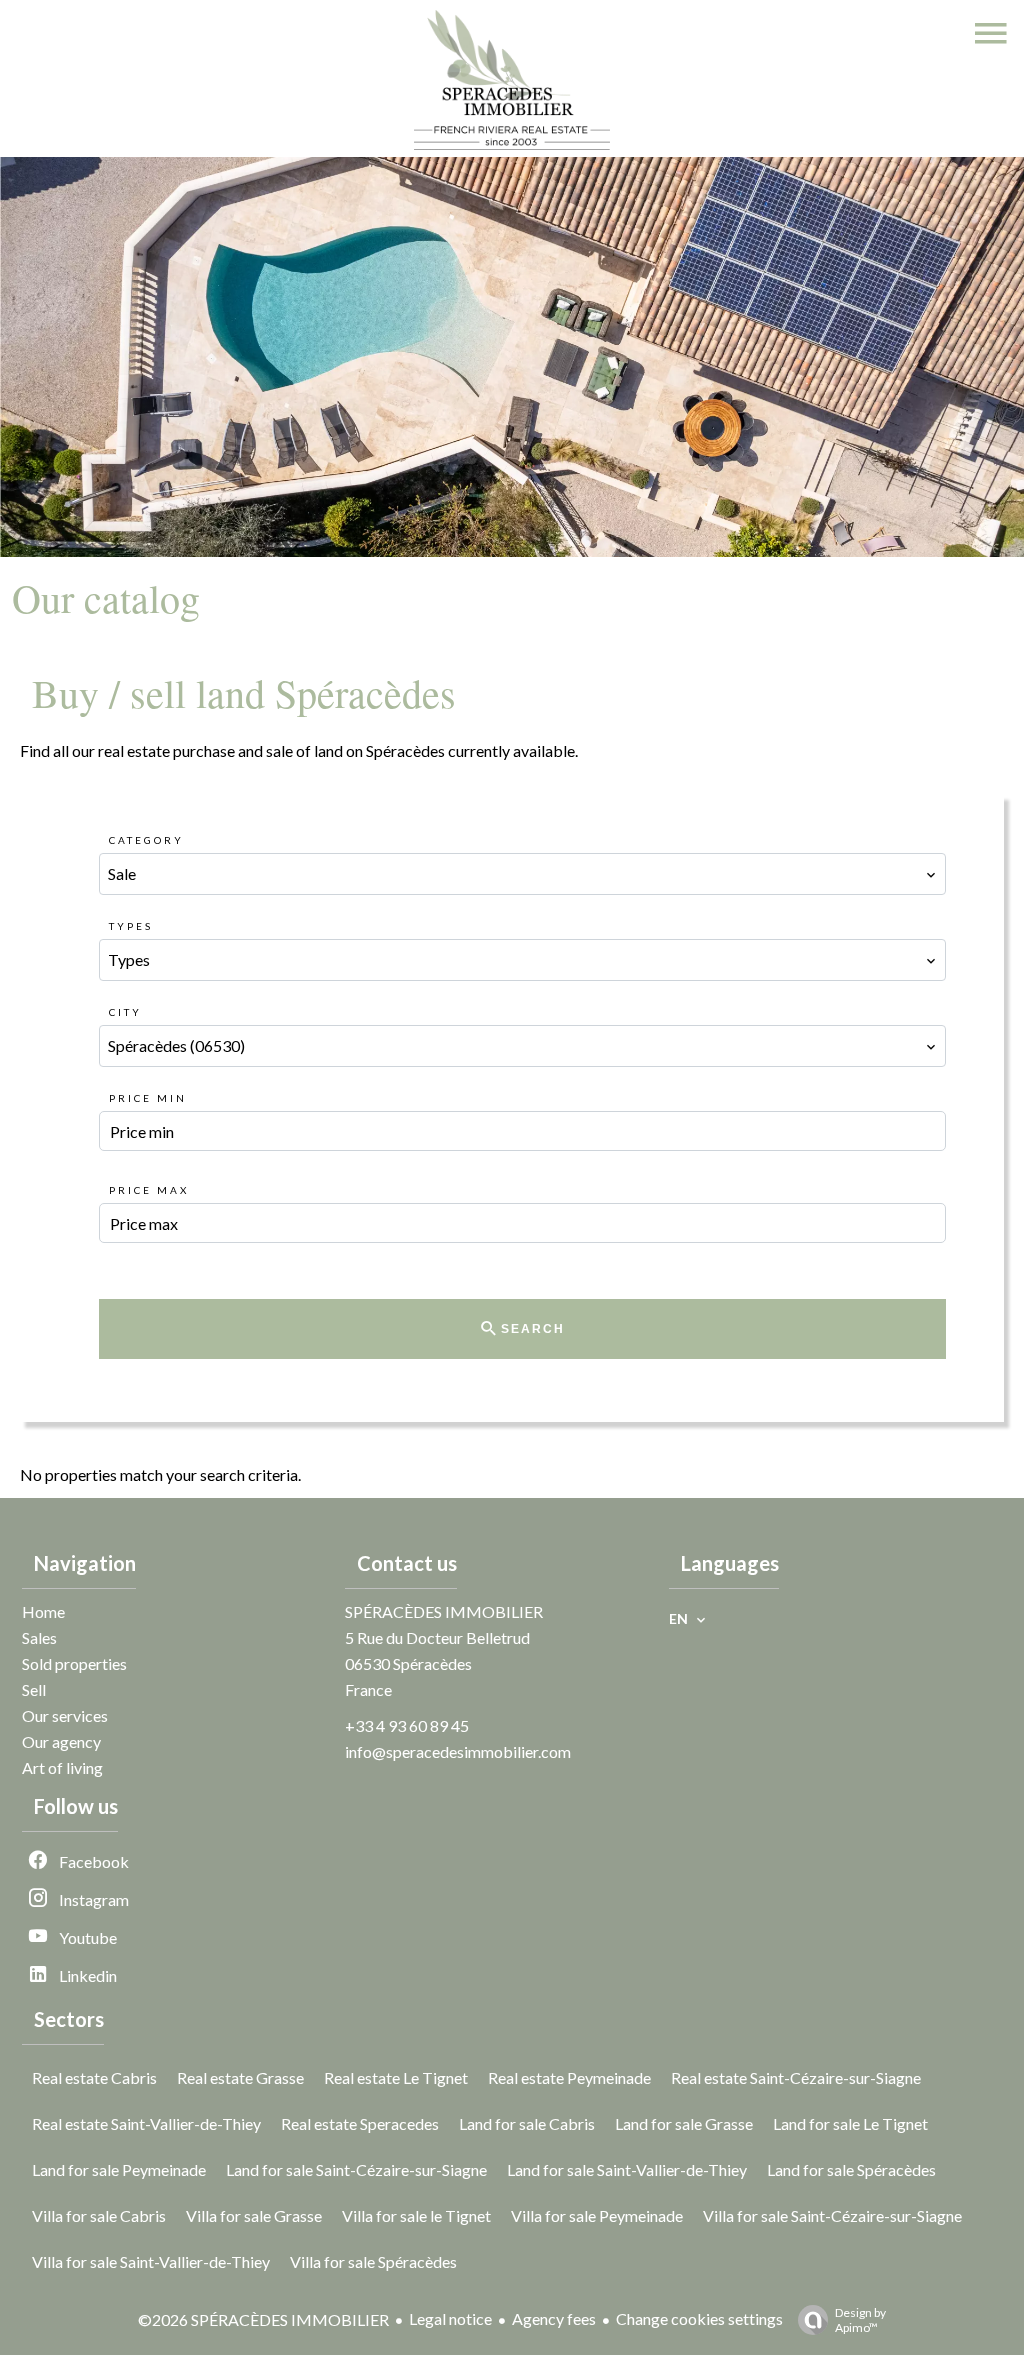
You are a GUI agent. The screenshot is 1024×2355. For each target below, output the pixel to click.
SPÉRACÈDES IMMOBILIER (444, 1611)
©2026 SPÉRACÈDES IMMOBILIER (263, 2319)
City (125, 1012)
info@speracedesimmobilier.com (458, 1751)
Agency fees (554, 2318)
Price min (148, 1098)
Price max (149, 1190)
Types (131, 926)
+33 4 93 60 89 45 (407, 1725)
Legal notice (450, 2318)
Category (146, 840)
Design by (860, 2320)
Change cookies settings (699, 2318)
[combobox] (522, 874)
